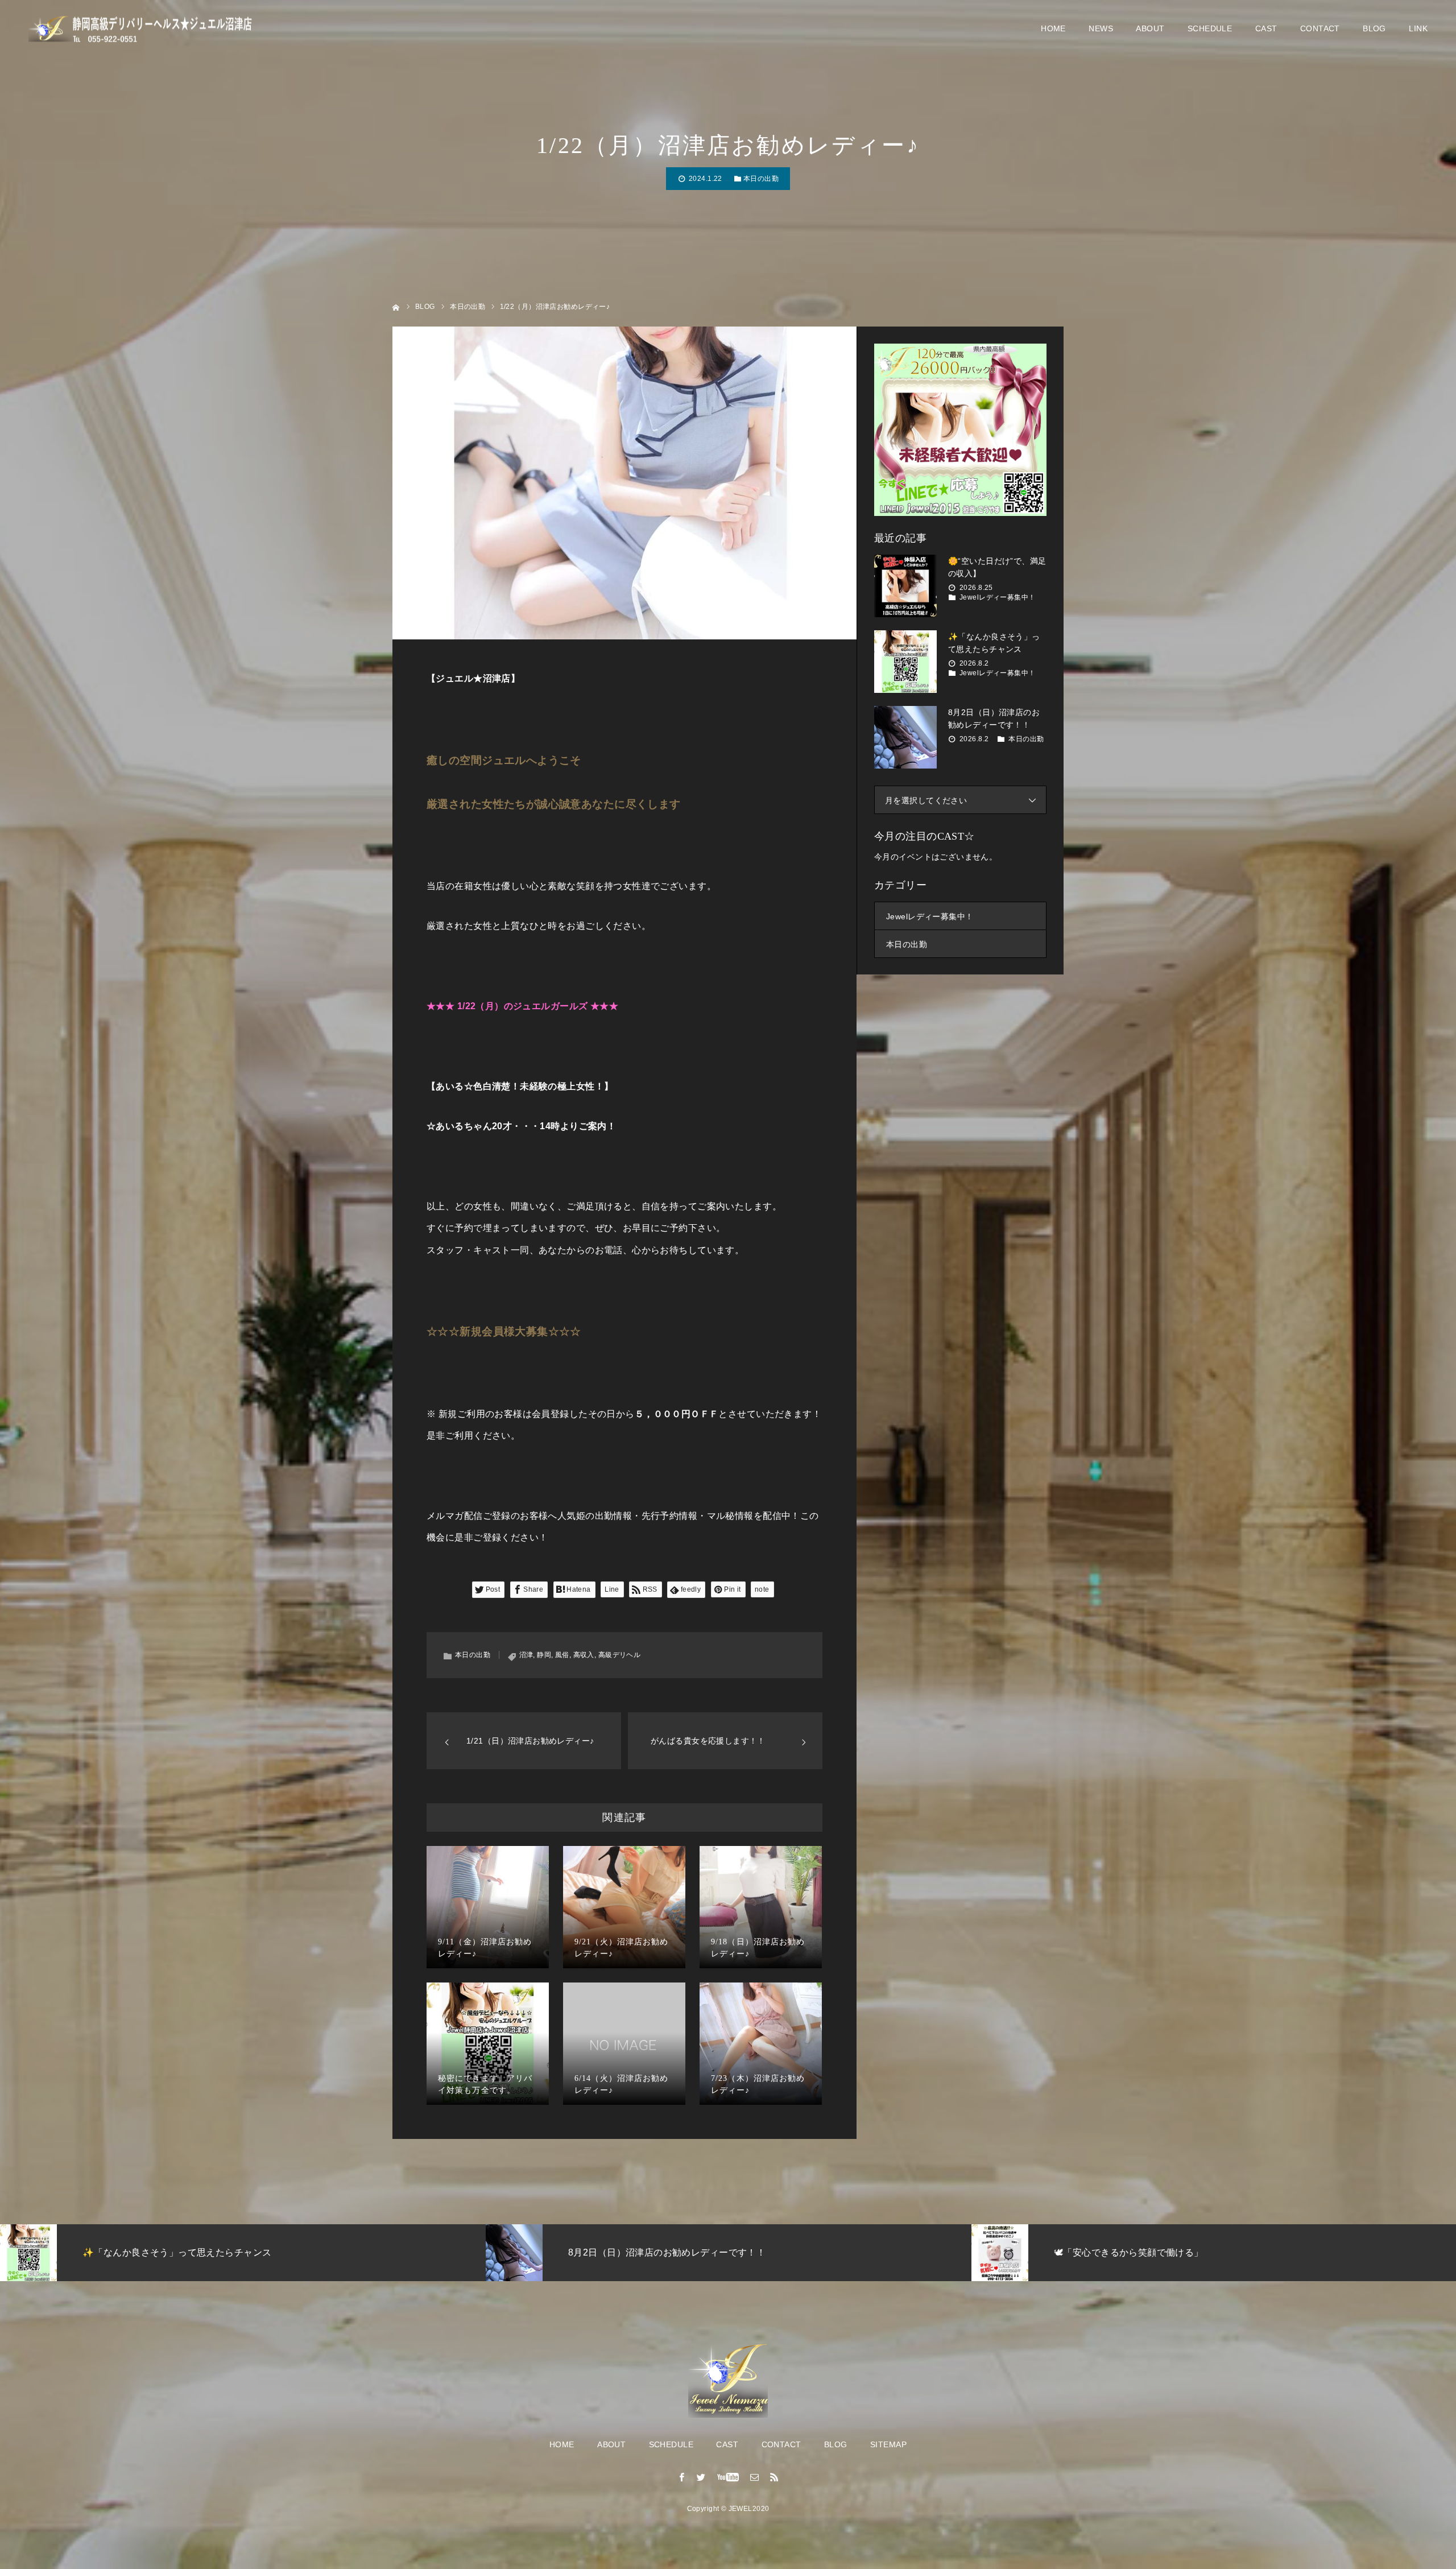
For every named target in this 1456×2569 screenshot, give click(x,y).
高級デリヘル (620, 1655)
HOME (1053, 28)
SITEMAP (888, 2444)
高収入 (584, 1655)
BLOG (1374, 28)
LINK (1418, 28)
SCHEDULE (1210, 28)
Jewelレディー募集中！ (997, 597)
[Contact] (755, 2477)
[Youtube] (728, 2477)
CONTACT (1320, 28)
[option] (243, 2253)
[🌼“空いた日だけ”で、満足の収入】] (905, 586)
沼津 (526, 1655)
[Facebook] (682, 2477)
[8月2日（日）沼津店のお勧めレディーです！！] (905, 737)
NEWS (1101, 28)
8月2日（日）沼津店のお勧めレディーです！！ (994, 718)
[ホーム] (396, 306)
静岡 (544, 1655)
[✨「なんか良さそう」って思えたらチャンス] (905, 662)
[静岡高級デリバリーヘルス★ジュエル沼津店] (142, 29)
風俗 (562, 1655)
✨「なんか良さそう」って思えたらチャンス (994, 643)
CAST (1266, 28)
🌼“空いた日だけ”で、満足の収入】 (997, 567)
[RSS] (774, 2477)
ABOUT (1150, 28)
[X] (701, 2477)
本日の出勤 (761, 179)
